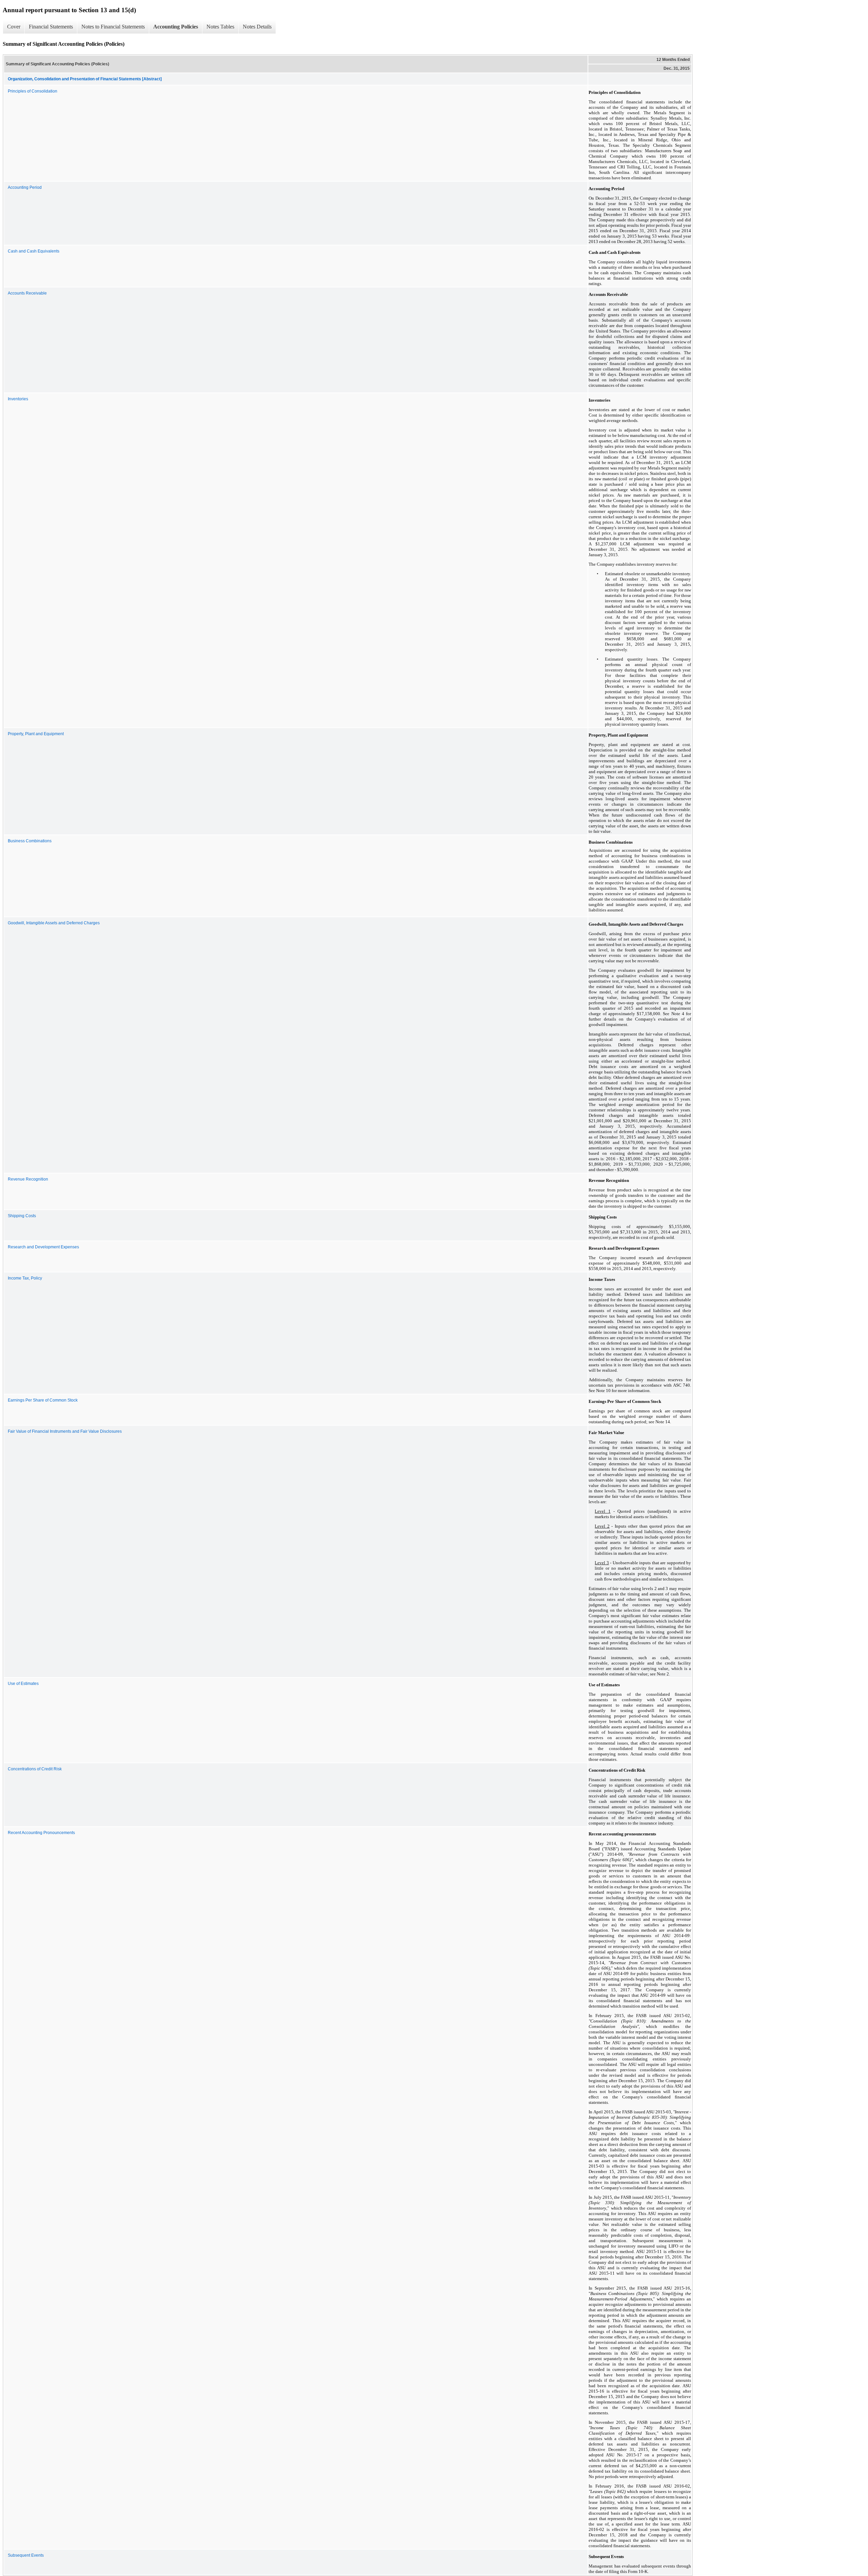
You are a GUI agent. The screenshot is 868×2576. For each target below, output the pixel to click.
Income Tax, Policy (25, 1278)
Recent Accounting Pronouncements (41, 1833)
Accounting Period (25, 187)
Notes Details (257, 27)
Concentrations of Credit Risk (35, 1769)
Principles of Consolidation (33, 91)
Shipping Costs (22, 1216)
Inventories (18, 399)
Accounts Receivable (27, 293)
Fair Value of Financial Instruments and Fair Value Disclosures (65, 1431)
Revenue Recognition (28, 1179)
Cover (14, 27)
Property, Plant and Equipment (36, 734)
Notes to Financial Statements (113, 27)
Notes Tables (220, 27)
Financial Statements (51, 27)
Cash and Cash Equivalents (34, 251)
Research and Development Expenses (43, 1247)
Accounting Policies (176, 27)
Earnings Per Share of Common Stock (43, 1400)
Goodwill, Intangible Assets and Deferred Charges (54, 923)
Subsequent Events (26, 2555)
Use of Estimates (23, 1684)
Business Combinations (30, 841)
